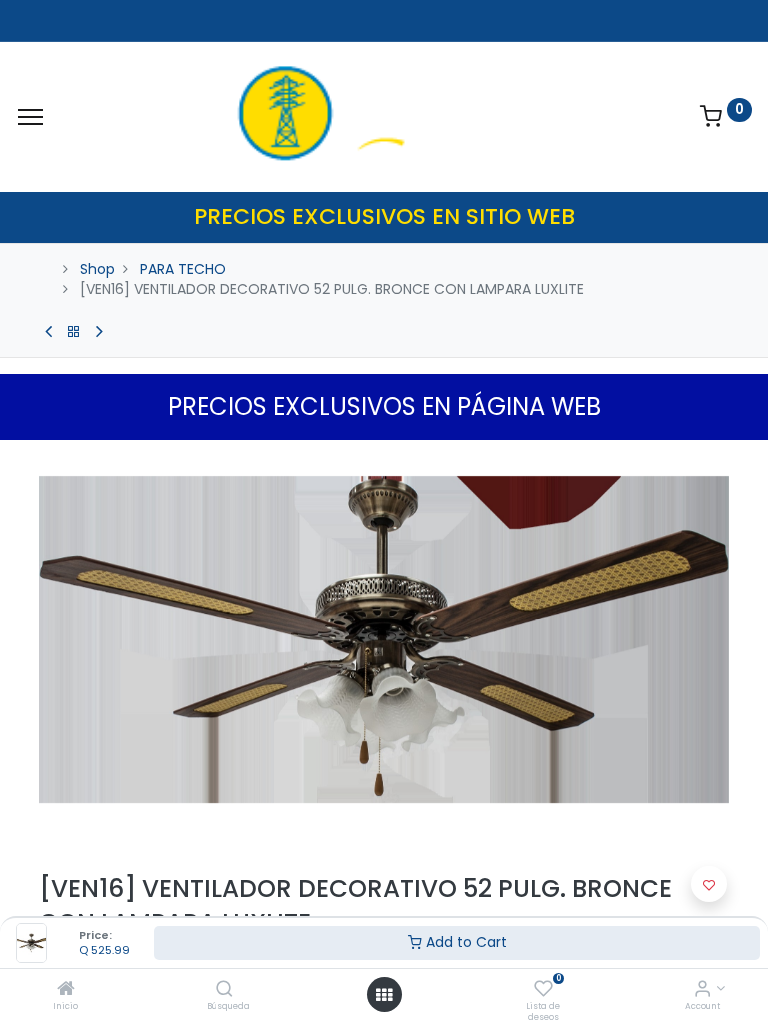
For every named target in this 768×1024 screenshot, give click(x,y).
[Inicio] (66, 990)
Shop (97, 269)
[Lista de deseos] (543, 990)
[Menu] (30, 117)
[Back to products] (74, 332)
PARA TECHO (183, 269)
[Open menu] (384, 995)
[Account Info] (702, 990)
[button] (709, 884)
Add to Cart (464, 942)
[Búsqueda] (224, 990)
